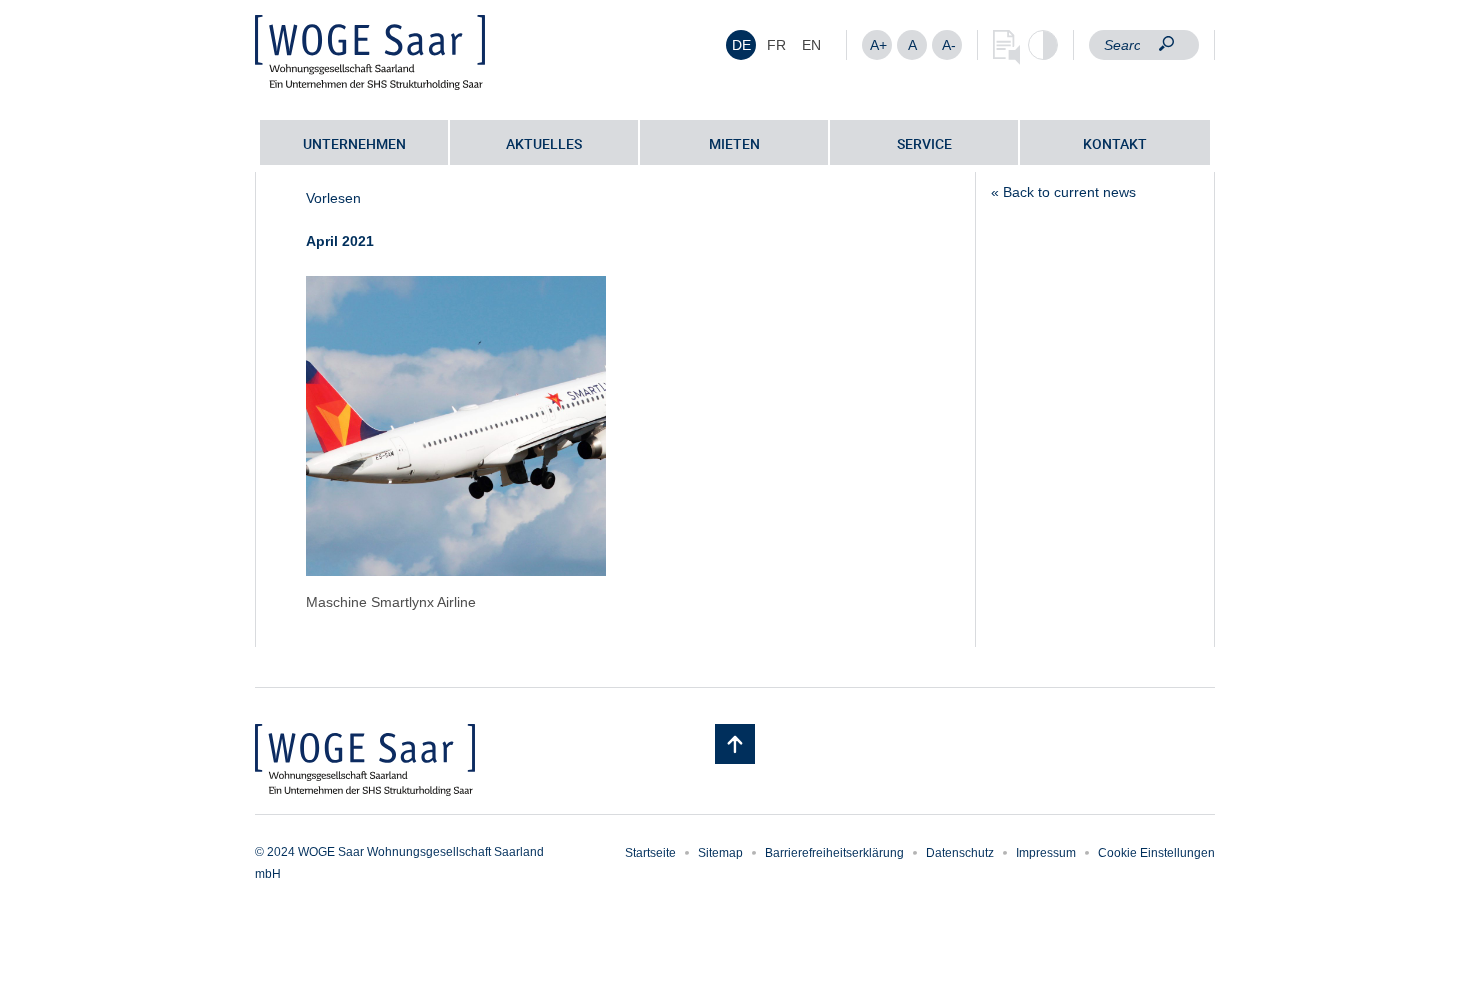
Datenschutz (960, 853)
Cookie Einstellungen (1156, 853)
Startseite (650, 853)
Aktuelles (544, 143)
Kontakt (1115, 143)
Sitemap (720, 853)
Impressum (1046, 853)
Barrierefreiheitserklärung (834, 853)
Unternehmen (354, 143)
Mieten (734, 143)
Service (924, 143)
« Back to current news (1063, 192)
